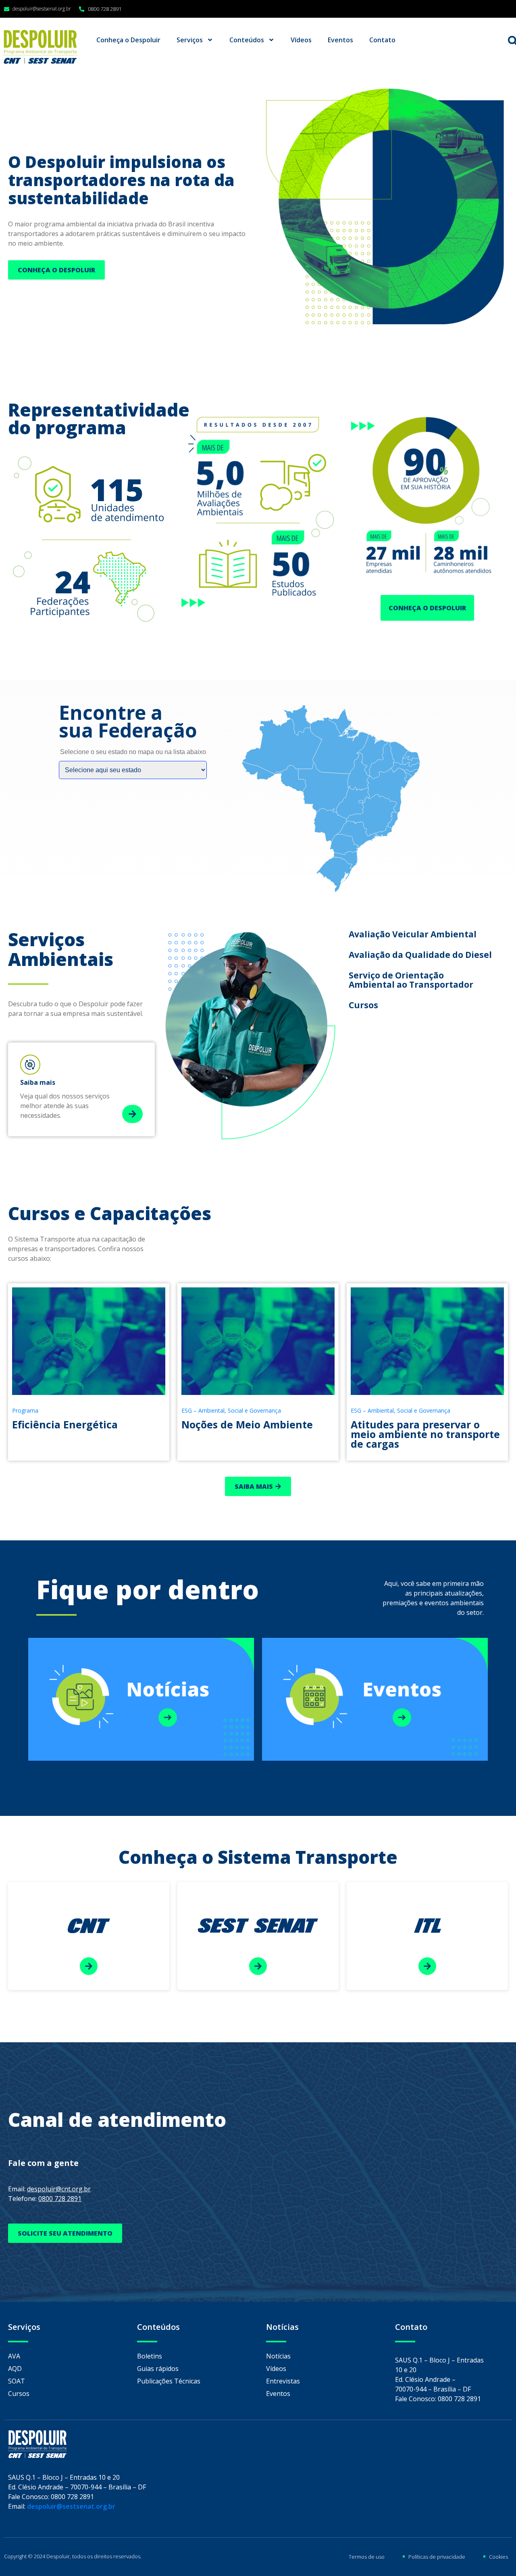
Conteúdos (247, 40)
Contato (382, 40)
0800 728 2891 (60, 2199)
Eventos (340, 40)
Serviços (190, 40)
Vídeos (301, 40)
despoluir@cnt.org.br (59, 2189)
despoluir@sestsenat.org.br (71, 2506)
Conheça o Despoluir (128, 40)
